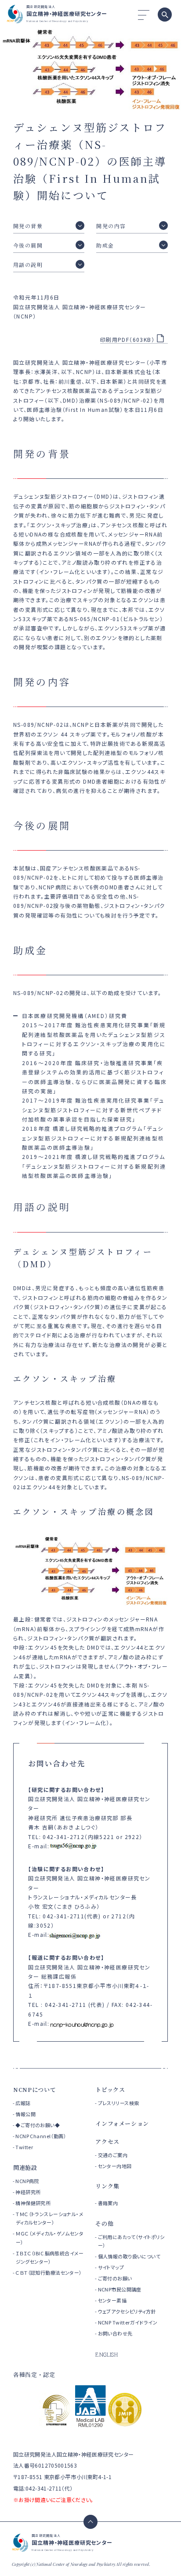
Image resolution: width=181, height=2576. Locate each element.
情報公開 (25, 2114)
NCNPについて (34, 2089)
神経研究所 (28, 2192)
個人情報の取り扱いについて (129, 2256)
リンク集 (107, 2186)
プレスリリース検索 (119, 2103)
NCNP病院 (27, 2181)
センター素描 (112, 2300)
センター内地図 (115, 2166)
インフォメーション (122, 2123)
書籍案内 (108, 2203)
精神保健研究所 (33, 2203)
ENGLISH (107, 2354)
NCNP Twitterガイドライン (128, 2322)
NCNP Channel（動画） (41, 2136)
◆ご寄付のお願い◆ (38, 2125)
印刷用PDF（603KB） (127, 339)
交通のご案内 (113, 2155)
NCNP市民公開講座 (120, 2289)
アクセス (107, 2141)
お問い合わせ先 (115, 2333)
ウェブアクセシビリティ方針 (127, 2311)
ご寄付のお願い (115, 2278)
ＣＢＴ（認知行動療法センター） (49, 2273)
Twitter (24, 2147)
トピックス (110, 2089)
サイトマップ (111, 2267)
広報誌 (23, 2103)
